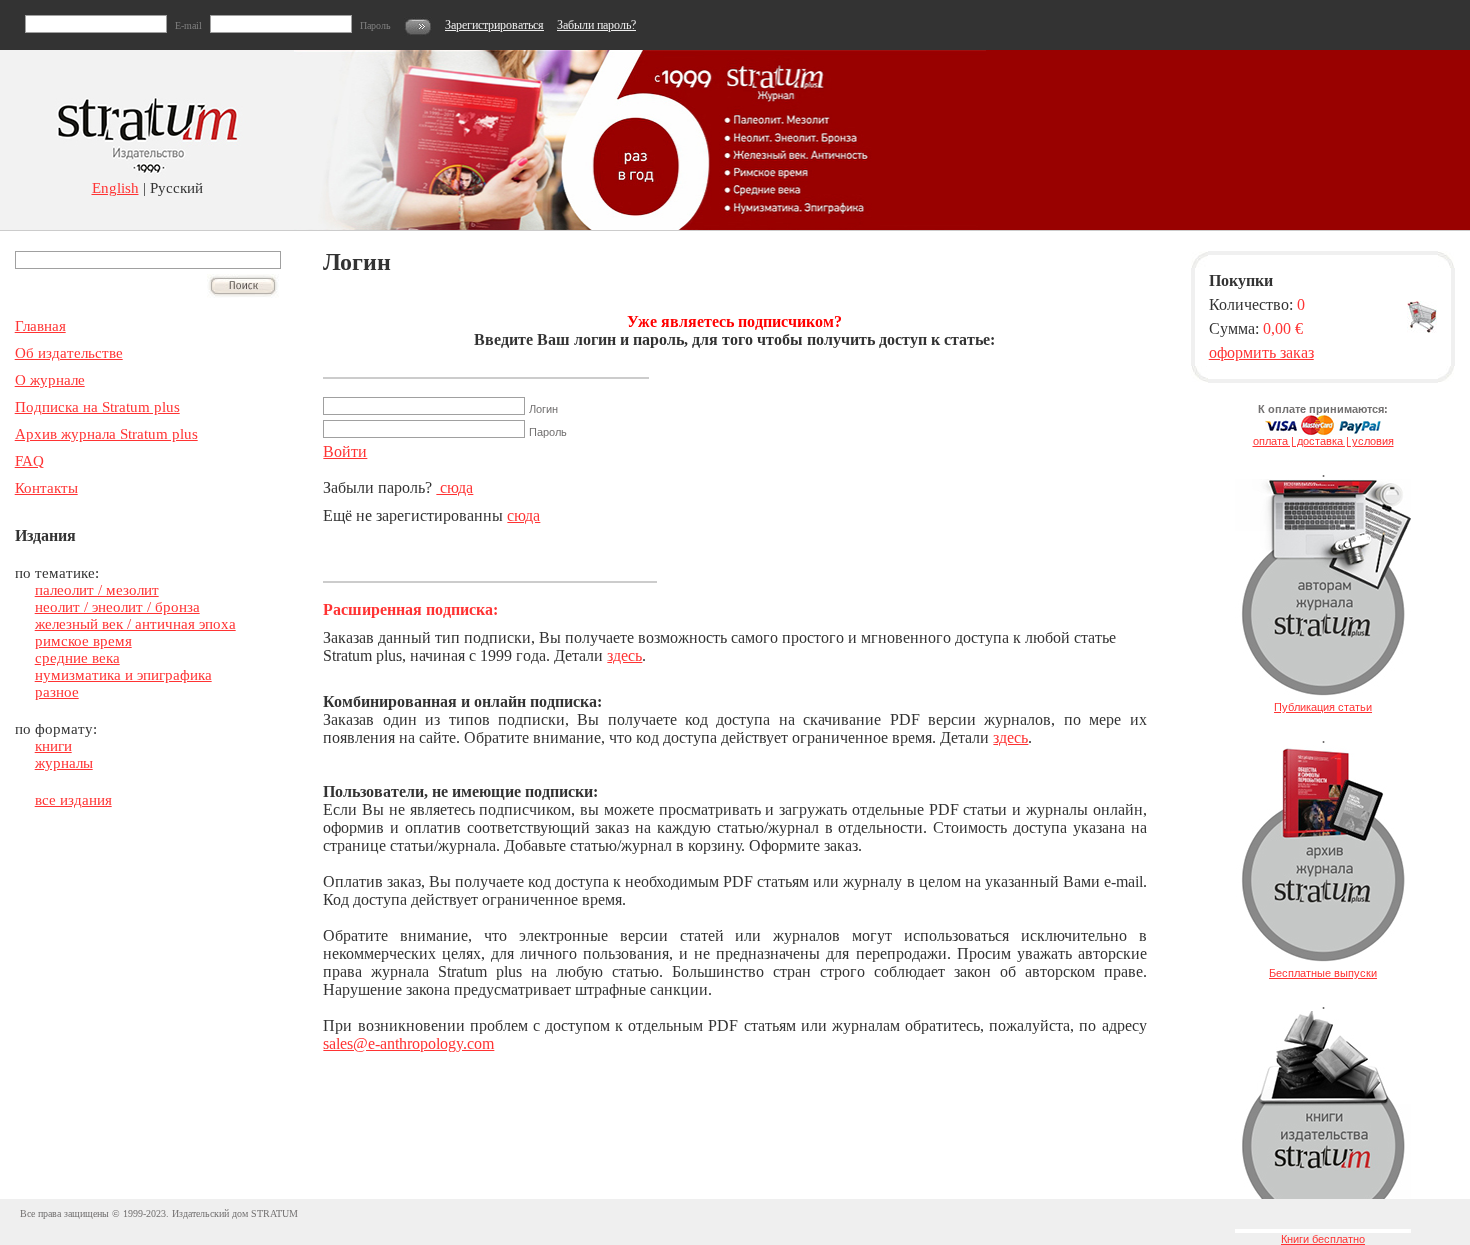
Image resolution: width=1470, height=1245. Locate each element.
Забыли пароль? (596, 25)
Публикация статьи (1323, 707)
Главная (40, 326)
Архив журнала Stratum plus (106, 434)
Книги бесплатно (1323, 1239)
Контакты (46, 488)
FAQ (29, 461)
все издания (73, 800)
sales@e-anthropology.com (408, 1043)
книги (53, 746)
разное (57, 692)
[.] (1323, 697)
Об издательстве (69, 353)
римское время (83, 641)
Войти (345, 451)
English (115, 188)
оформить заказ (1261, 352)
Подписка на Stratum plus (97, 407)
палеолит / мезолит (97, 590)
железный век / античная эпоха (135, 624)
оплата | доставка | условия (1323, 441)
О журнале (50, 380)
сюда (454, 487)
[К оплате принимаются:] (1323, 431)
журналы (64, 763)
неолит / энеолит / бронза (117, 607)
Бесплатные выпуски (1323, 973)
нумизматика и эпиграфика (123, 675)
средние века (77, 658)
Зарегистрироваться (494, 25)
